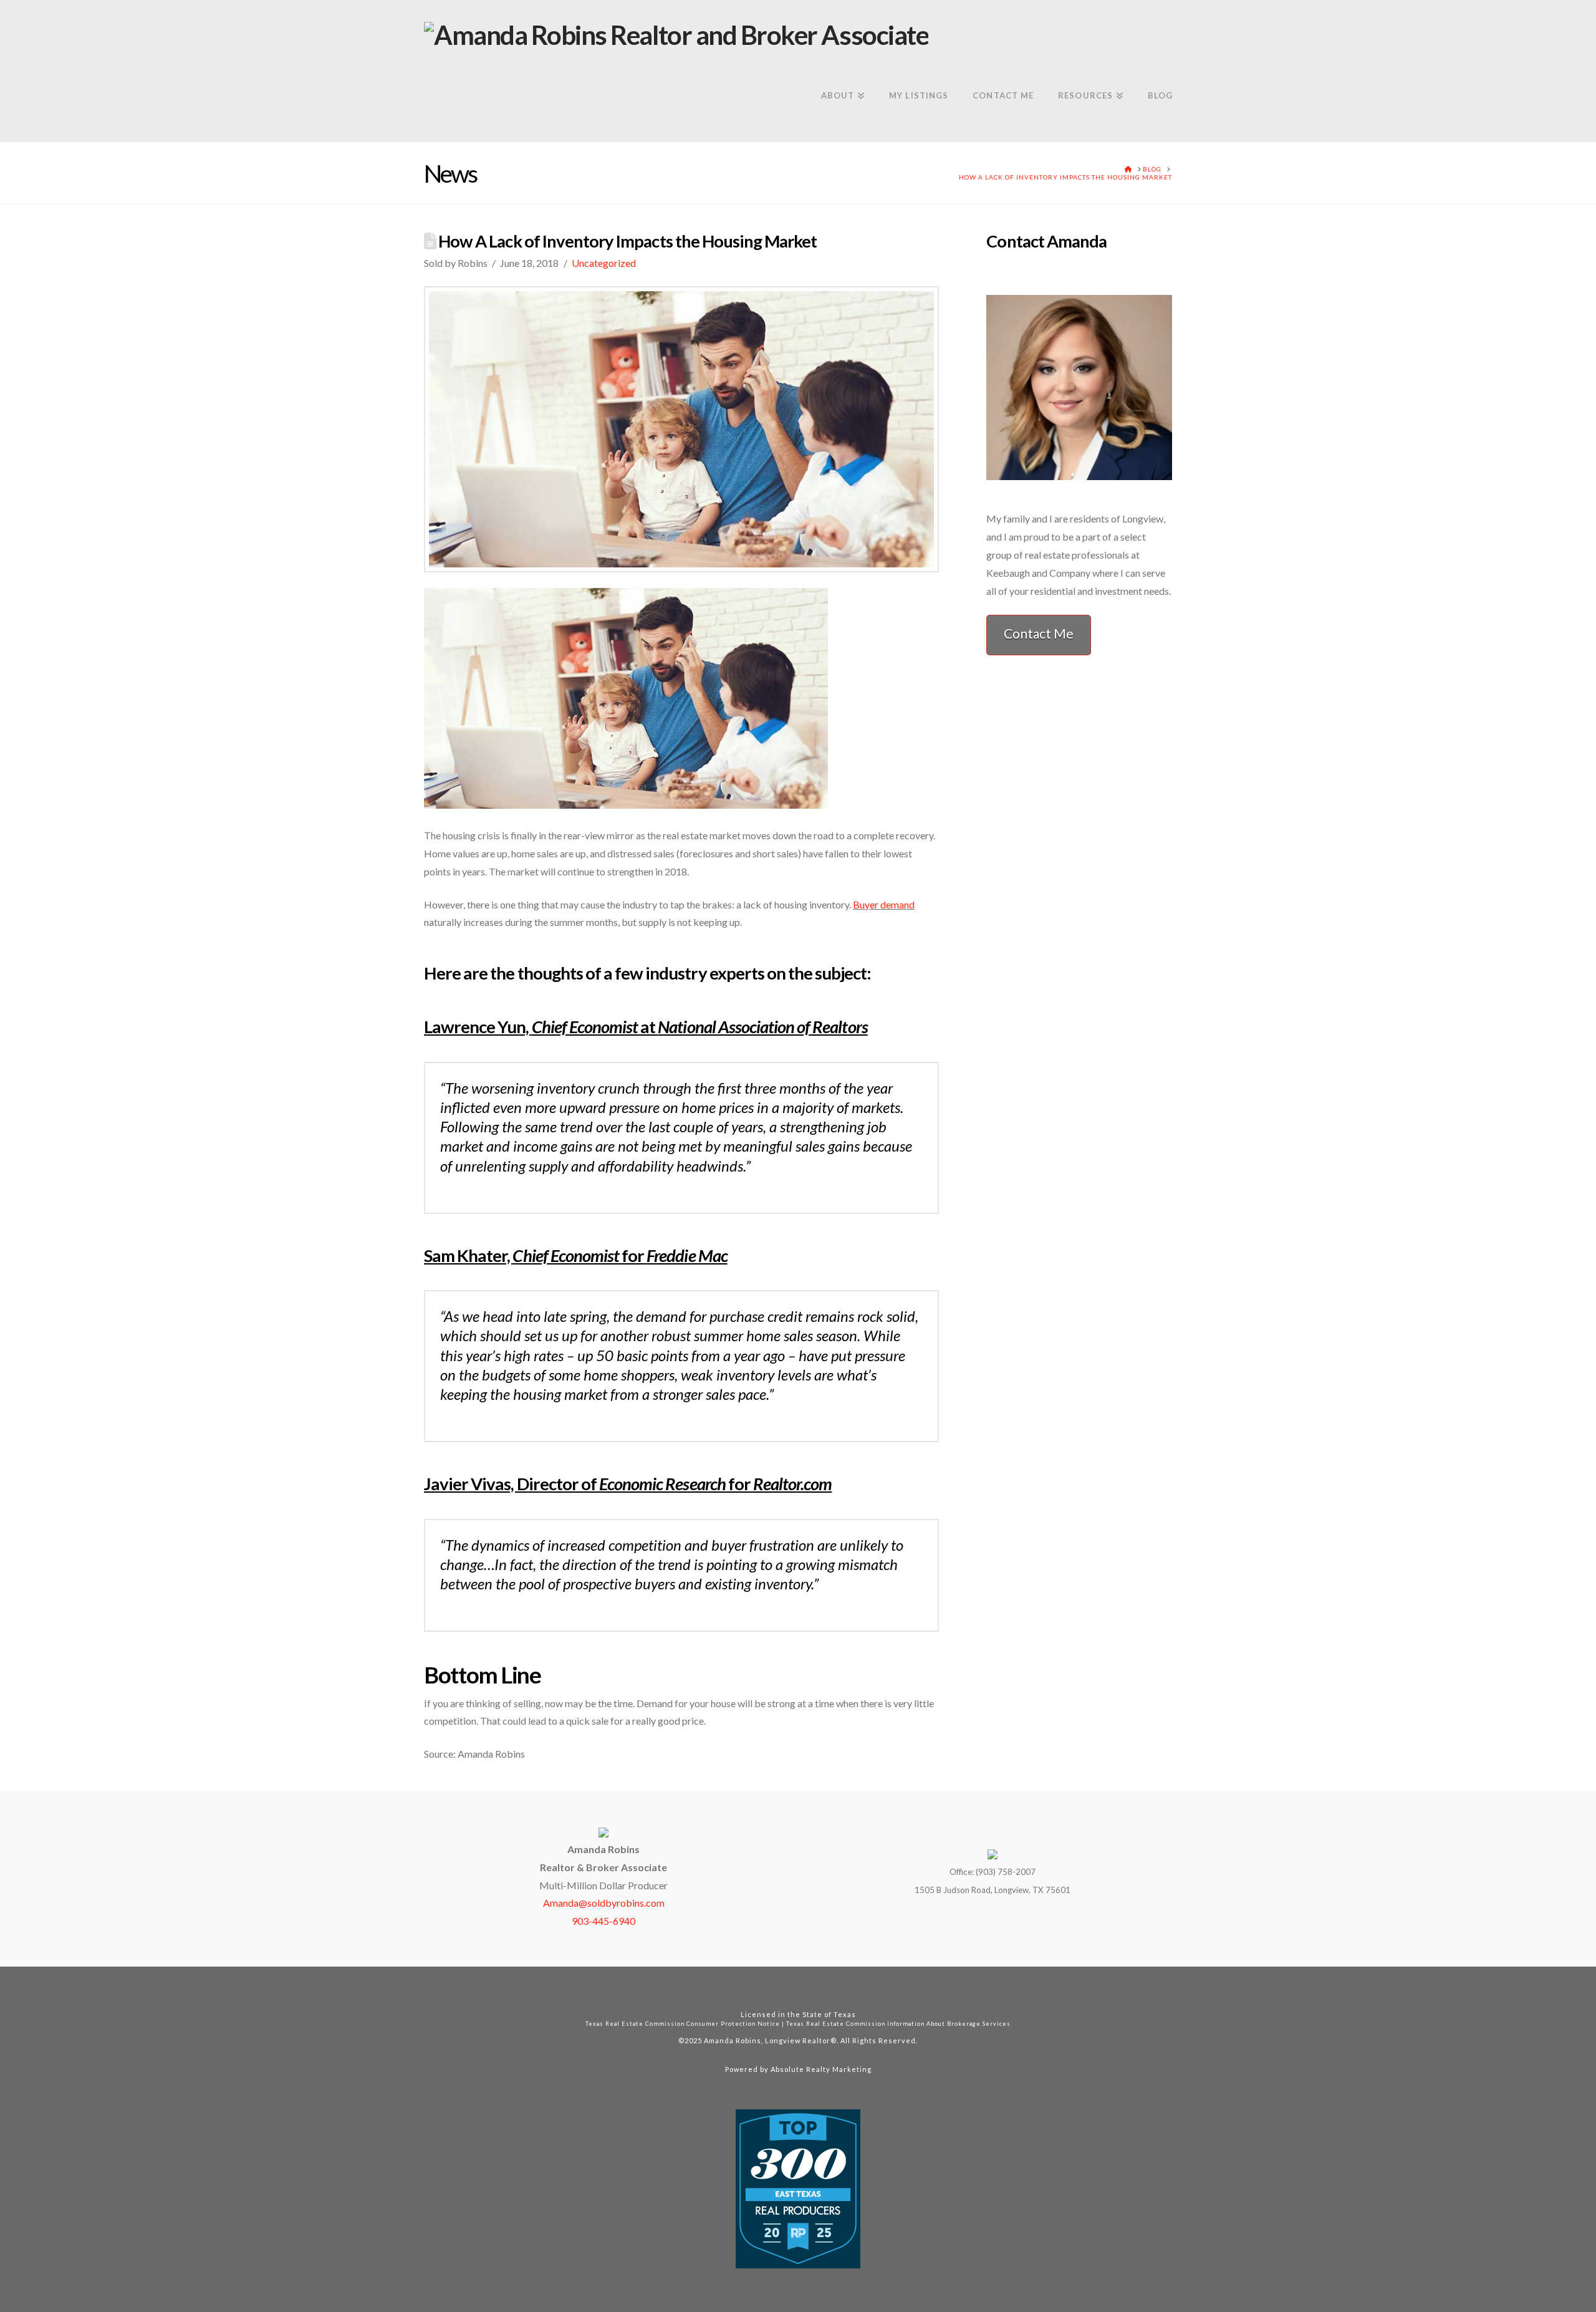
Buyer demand (884, 904)
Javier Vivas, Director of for (628, 1484)
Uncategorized (604, 263)
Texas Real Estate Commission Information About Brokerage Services (898, 2024)
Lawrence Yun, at (646, 1027)
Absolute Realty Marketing (821, 2069)
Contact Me (1039, 633)
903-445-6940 (603, 1921)
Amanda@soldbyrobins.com (604, 1903)
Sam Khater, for (576, 1255)
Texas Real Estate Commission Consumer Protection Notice (683, 2024)
